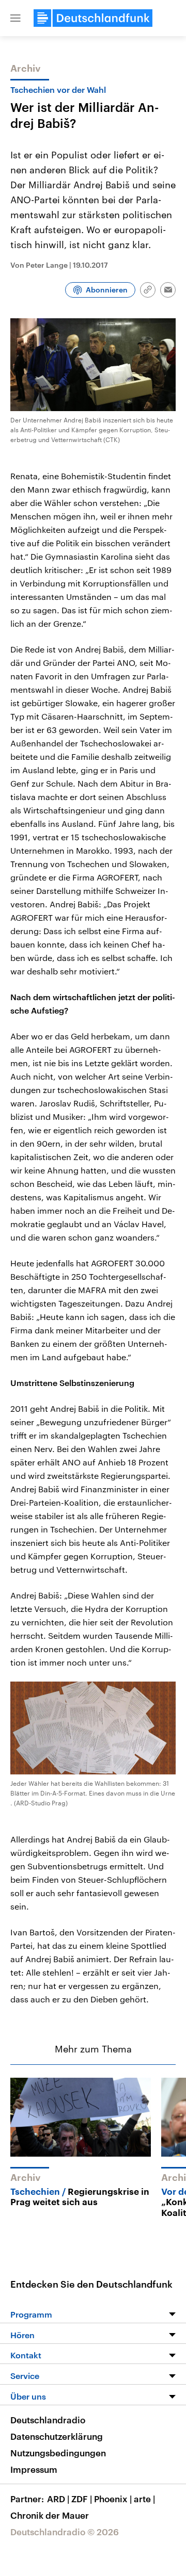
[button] (16, 18)
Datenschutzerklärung (57, 2436)
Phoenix (113, 2499)
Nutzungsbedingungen (58, 2453)
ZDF (82, 2499)
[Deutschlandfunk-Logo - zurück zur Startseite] (93, 18)
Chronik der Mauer (50, 2515)
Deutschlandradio (48, 2420)
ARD (58, 2499)
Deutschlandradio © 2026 (65, 2532)
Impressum (34, 2469)
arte (144, 2499)
